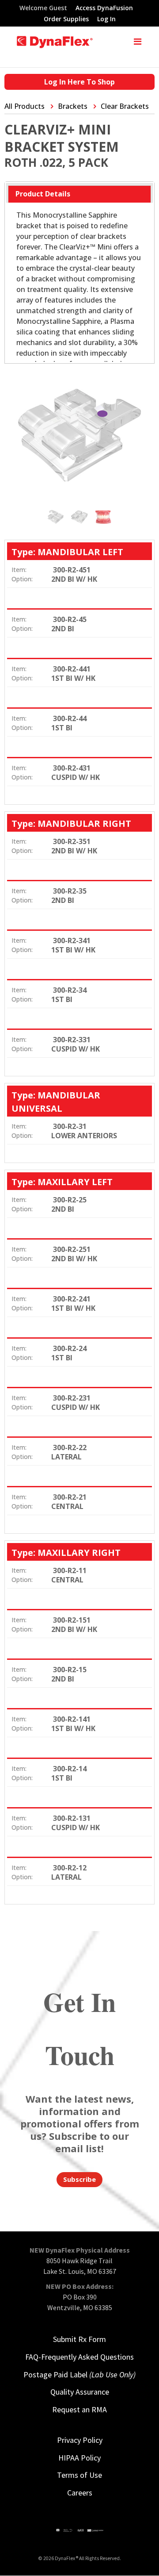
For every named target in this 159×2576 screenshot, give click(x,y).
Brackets (73, 106)
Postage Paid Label (79, 2374)
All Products (25, 106)
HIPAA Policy (79, 2458)
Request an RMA (79, 2409)
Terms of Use (79, 2475)
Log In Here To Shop (79, 82)
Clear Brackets (125, 106)
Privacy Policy (80, 2440)
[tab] (79, 194)
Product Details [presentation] (43, 194)
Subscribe (79, 2179)
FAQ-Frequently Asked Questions (79, 2357)
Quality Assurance (80, 2392)
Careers (80, 2493)
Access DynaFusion (104, 8)
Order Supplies (66, 19)
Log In (106, 19)
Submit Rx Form (79, 2339)
